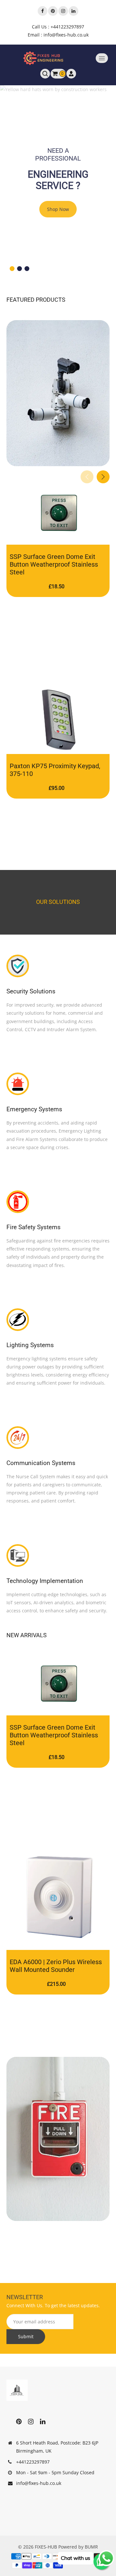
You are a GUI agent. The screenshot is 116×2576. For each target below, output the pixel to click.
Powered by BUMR (78, 2547)
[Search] (45, 74)
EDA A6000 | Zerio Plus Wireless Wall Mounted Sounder (56, 1966)
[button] (12, 269)
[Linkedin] (73, 11)
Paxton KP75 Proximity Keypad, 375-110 (55, 770)
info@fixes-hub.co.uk (39, 2483)
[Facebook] (43, 11)
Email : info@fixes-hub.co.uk (58, 35)
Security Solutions (31, 991)
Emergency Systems (34, 1109)
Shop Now (58, 209)
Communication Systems (41, 1463)
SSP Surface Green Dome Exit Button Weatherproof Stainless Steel (54, 564)
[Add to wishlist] (64, 538)
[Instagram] (63, 11)
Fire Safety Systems (34, 1227)
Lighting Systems (30, 1345)
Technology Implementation (45, 1581)
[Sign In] (71, 74)
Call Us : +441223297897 (58, 27)
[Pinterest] (53, 11)
